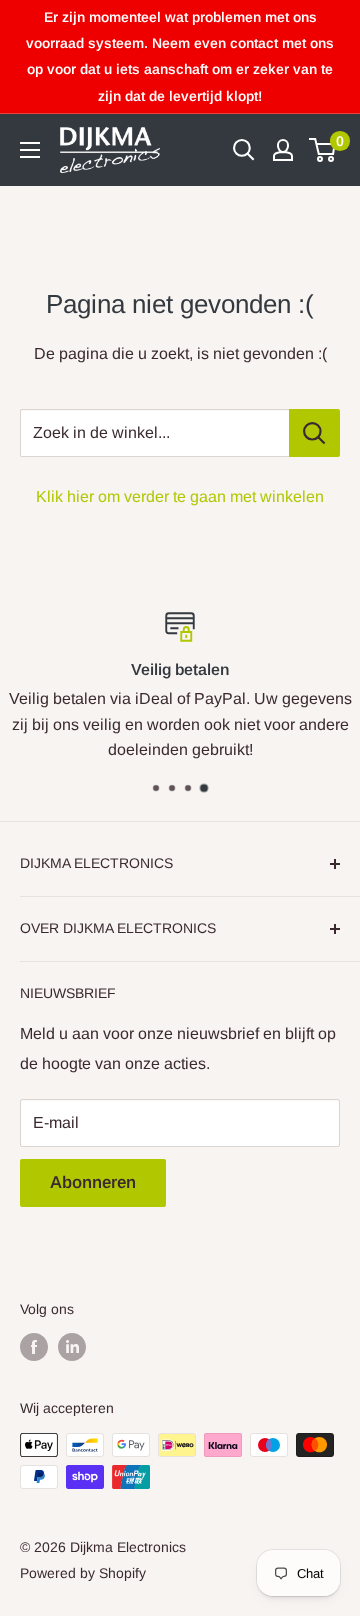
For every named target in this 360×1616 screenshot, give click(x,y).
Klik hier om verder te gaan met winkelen (180, 496)
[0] (323, 150)
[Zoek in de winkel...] (314, 433)
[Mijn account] (283, 150)
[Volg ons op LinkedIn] (72, 1347)
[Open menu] (30, 150)
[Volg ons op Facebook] (34, 1347)
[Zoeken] (244, 150)
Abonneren (93, 1182)
